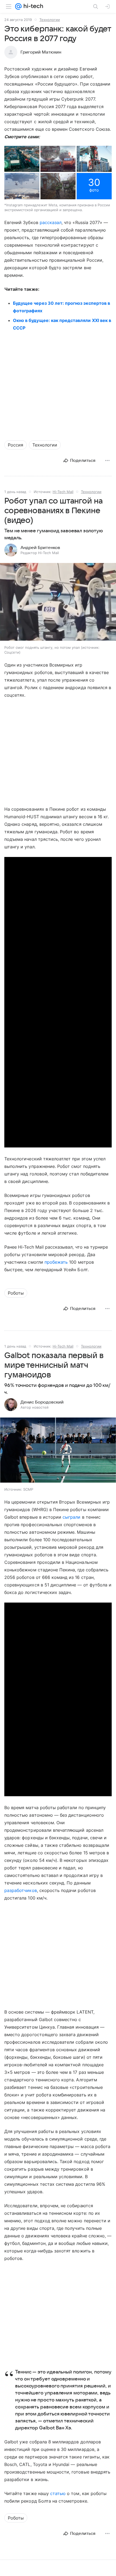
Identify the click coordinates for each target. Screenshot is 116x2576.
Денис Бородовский (42, 1402)
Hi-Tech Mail (63, 492)
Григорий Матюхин (41, 52)
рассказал (51, 222)
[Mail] (18, 6)
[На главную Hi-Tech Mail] (32, 6)
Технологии (50, 20)
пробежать (56, 1262)
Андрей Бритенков (40, 548)
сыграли (71, 1517)
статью (58, 2493)
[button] (22, 159)
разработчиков (21, 1890)
